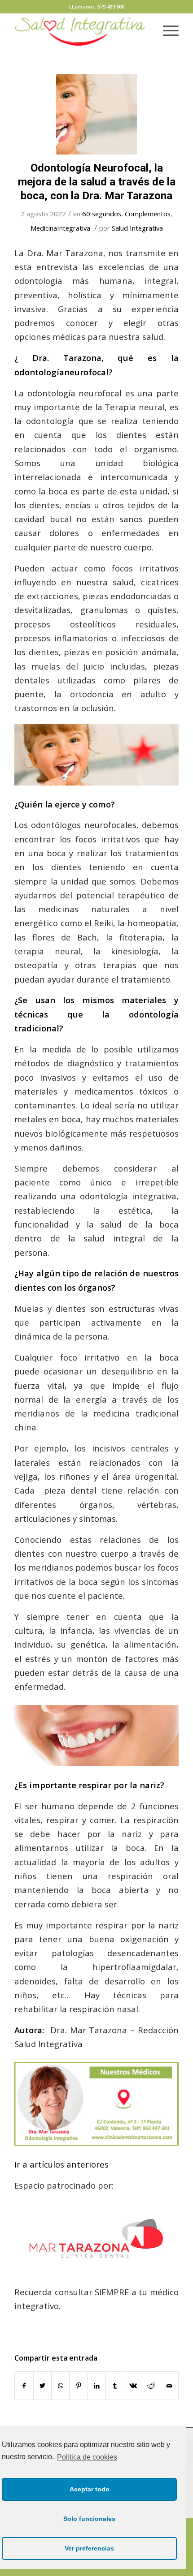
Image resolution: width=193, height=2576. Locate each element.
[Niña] (96, 114)
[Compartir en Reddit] (151, 2386)
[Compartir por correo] (169, 2386)
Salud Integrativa (137, 228)
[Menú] (166, 31)
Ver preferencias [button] (89, 2548)
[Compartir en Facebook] (24, 2386)
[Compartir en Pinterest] (78, 2386)
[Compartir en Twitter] (42, 2386)
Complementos (148, 214)
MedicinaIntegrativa (60, 228)
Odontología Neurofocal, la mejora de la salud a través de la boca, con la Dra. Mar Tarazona (97, 182)
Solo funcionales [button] (89, 2519)
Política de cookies (87, 2457)
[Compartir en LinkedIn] (97, 2386)
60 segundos (102, 214)
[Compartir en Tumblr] (115, 2386)
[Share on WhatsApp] (60, 2386)
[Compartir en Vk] (133, 2386)
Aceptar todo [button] (90, 2489)
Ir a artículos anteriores (61, 2164)
